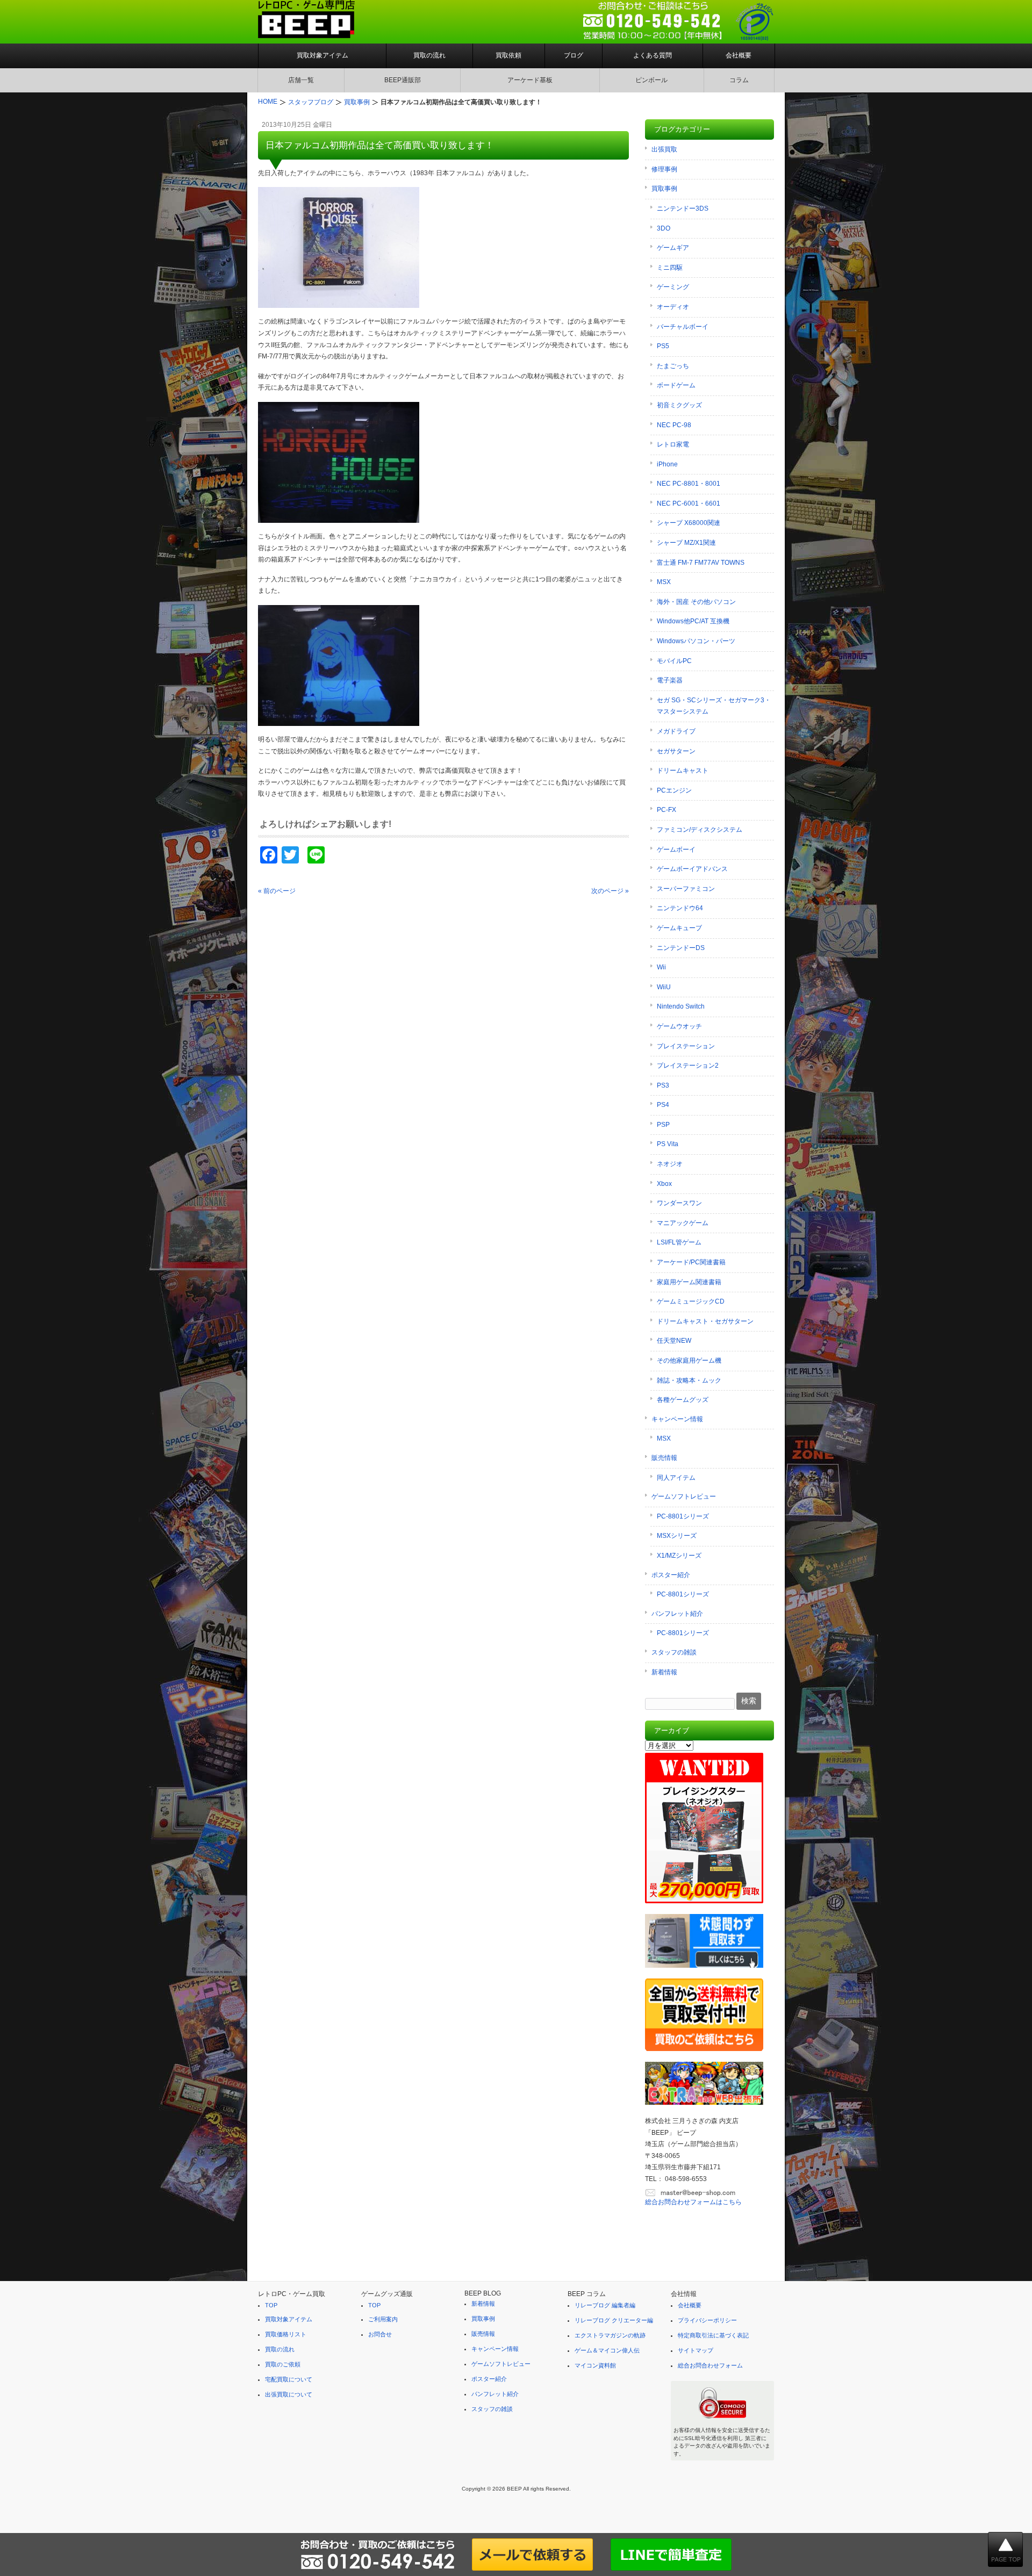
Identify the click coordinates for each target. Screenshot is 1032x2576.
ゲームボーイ (676, 850)
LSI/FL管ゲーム (679, 1242)
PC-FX (666, 810)
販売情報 (664, 1458)
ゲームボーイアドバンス (692, 869)
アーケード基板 (530, 80)
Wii (661, 967)
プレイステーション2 (688, 1066)
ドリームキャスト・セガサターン (705, 1321)
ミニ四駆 (670, 268)
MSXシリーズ (677, 1536)
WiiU (664, 987)
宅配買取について (289, 2379)
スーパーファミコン (686, 889)
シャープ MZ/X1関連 (686, 543)
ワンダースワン (679, 1203)
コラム (739, 80)
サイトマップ (696, 2350)
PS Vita (668, 1144)
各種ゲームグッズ (683, 1400)
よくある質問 (653, 55)
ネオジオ (670, 1164)
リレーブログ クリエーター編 (614, 2320)
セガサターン (676, 751)
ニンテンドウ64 (680, 908)
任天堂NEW (674, 1341)
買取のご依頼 (283, 2364)
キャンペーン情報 (677, 1419)
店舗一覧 (301, 80)
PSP (663, 1125)
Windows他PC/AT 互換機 (693, 621)
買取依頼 (508, 55)
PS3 (663, 1085)
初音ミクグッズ (679, 405)
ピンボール (651, 80)
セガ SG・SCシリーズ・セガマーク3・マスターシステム (714, 706)
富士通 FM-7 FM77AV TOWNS (701, 563)
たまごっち (673, 366)
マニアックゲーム (683, 1223)
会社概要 (739, 55)
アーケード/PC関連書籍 (691, 1262)
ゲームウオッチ (679, 1026)
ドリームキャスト (683, 771)
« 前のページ (277, 891)
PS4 (663, 1105)
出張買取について (289, 2394)
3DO (664, 228)
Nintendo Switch (681, 1006)
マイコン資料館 (595, 2365)
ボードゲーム (676, 385)
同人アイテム (676, 1478)
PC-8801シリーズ (683, 1516)
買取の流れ (429, 55)
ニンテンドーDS (681, 948)
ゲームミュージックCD (691, 1301)
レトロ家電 (673, 444)
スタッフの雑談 (674, 1652)
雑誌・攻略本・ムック (689, 1380)
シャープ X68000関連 (689, 523)
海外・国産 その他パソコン (696, 602)
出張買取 (664, 149)
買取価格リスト (286, 2334)
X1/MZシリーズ (679, 1556)
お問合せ (380, 2334)
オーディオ (673, 307)
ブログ (574, 55)
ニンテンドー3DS (683, 208)
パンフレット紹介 (677, 1614)
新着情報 (664, 1672)
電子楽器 (670, 680)
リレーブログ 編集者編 (605, 2305)
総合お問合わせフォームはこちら (693, 2202)
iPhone (667, 464)
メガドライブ (676, 731)
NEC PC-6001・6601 (689, 503)
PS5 (663, 346)
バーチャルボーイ (683, 327)
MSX (664, 582)
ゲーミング (673, 287)
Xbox (664, 1184)
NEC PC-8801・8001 (689, 484)
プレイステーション (686, 1046)
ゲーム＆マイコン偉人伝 (607, 2350)
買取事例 (664, 189)
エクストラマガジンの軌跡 (610, 2335)
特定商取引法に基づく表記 (713, 2335)
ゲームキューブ (679, 928)
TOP (271, 2305)
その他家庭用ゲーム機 (689, 1361)
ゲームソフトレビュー (684, 1496)
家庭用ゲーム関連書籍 (689, 1282)
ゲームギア (673, 248)
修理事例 (664, 169)
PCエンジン (674, 790)
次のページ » (610, 891)
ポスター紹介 (671, 1575)
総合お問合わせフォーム (710, 2365)
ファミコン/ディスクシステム (700, 830)
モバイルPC (674, 661)
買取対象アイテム (322, 55)
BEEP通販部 (403, 80)
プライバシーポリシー (707, 2320)
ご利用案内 (383, 2319)
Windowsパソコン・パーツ (696, 641)
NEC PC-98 (674, 425)
